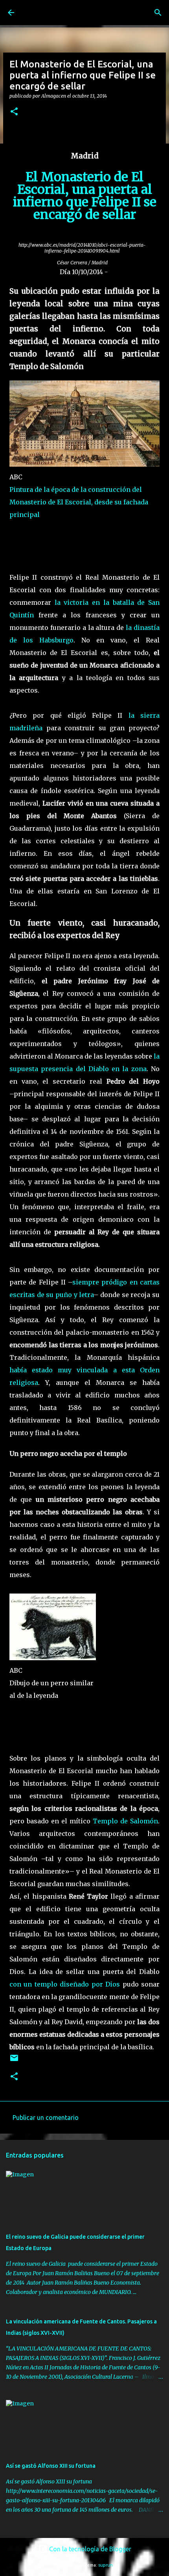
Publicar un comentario (46, 2118)
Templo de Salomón (125, 1821)
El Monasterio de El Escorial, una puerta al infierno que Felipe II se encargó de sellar (85, 196)
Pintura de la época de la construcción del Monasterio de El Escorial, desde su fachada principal (79, 502)
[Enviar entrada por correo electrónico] (14, 2061)
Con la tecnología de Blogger (89, 2549)
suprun (106, 2565)
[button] (14, 112)
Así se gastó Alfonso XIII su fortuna (51, 2466)
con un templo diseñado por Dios (65, 1984)
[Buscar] (158, 13)
